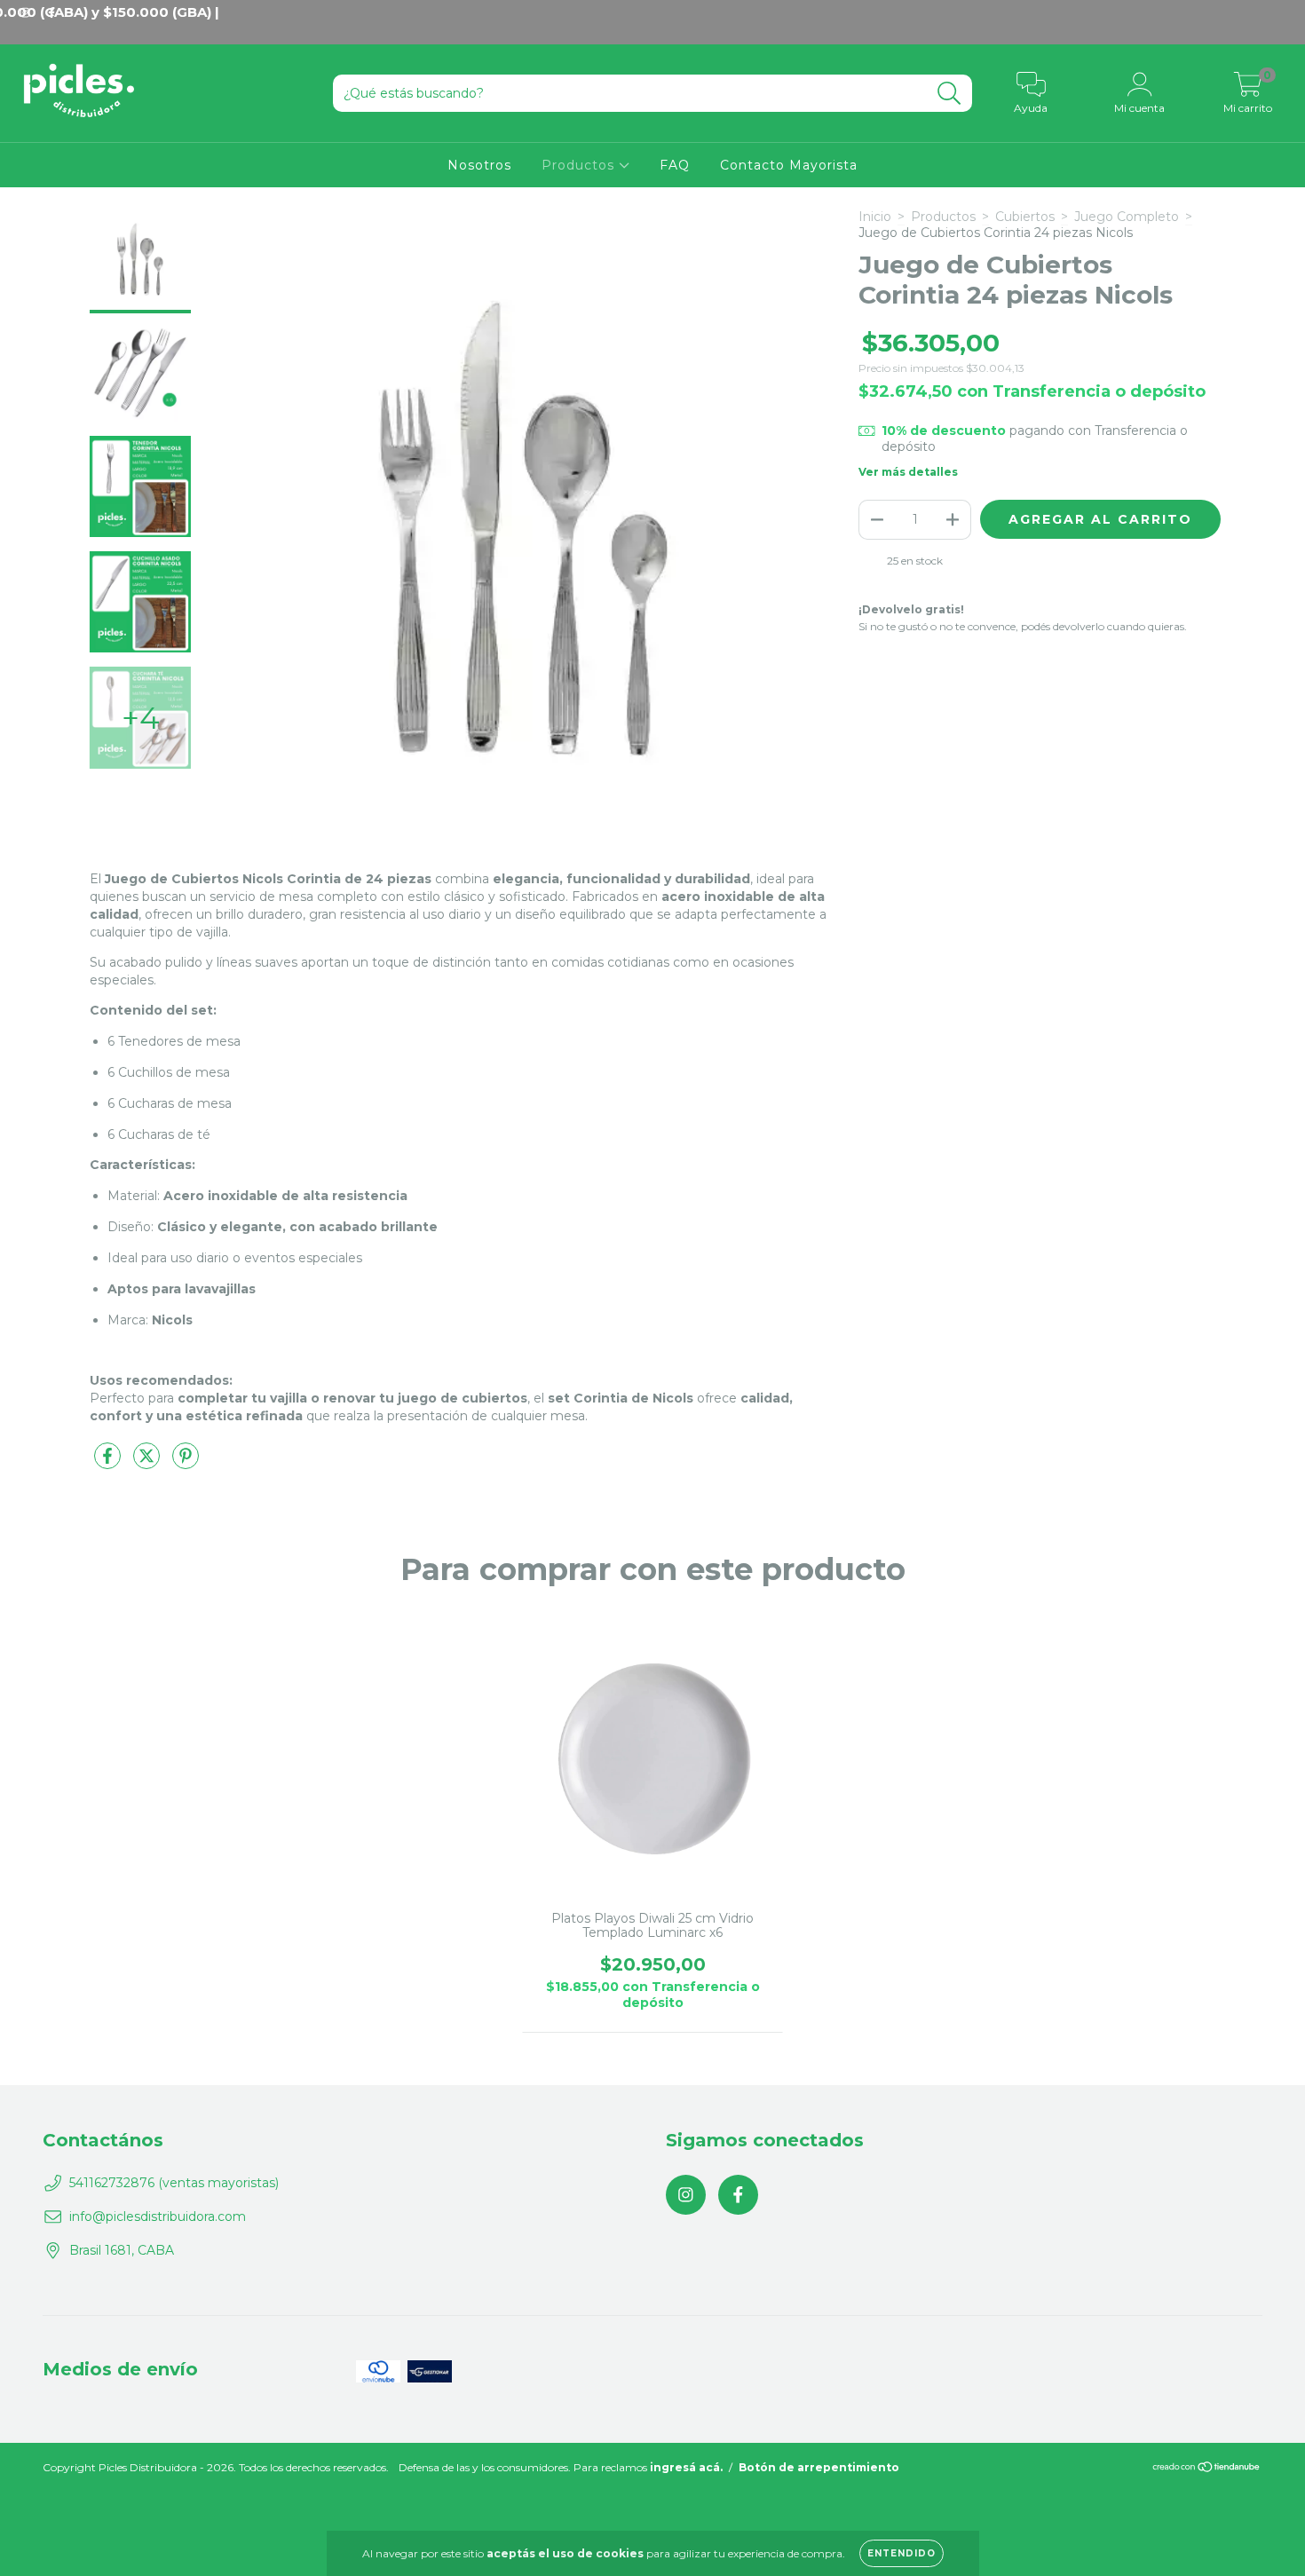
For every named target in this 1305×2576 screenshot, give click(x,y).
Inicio (875, 217)
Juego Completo (1127, 217)
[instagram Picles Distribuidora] (686, 2195)
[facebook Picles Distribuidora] (738, 2195)
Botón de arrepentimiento (819, 2467)
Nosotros (479, 165)
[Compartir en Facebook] (109, 1463)
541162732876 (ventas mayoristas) (174, 2183)
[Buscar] (949, 94)
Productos (580, 165)
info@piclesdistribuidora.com (158, 2216)
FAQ (675, 165)
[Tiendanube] (1207, 2469)
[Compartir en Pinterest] (186, 1463)
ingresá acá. (686, 2467)
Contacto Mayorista (789, 165)
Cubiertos (1025, 217)
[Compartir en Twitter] (148, 1463)
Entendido (902, 2553)
